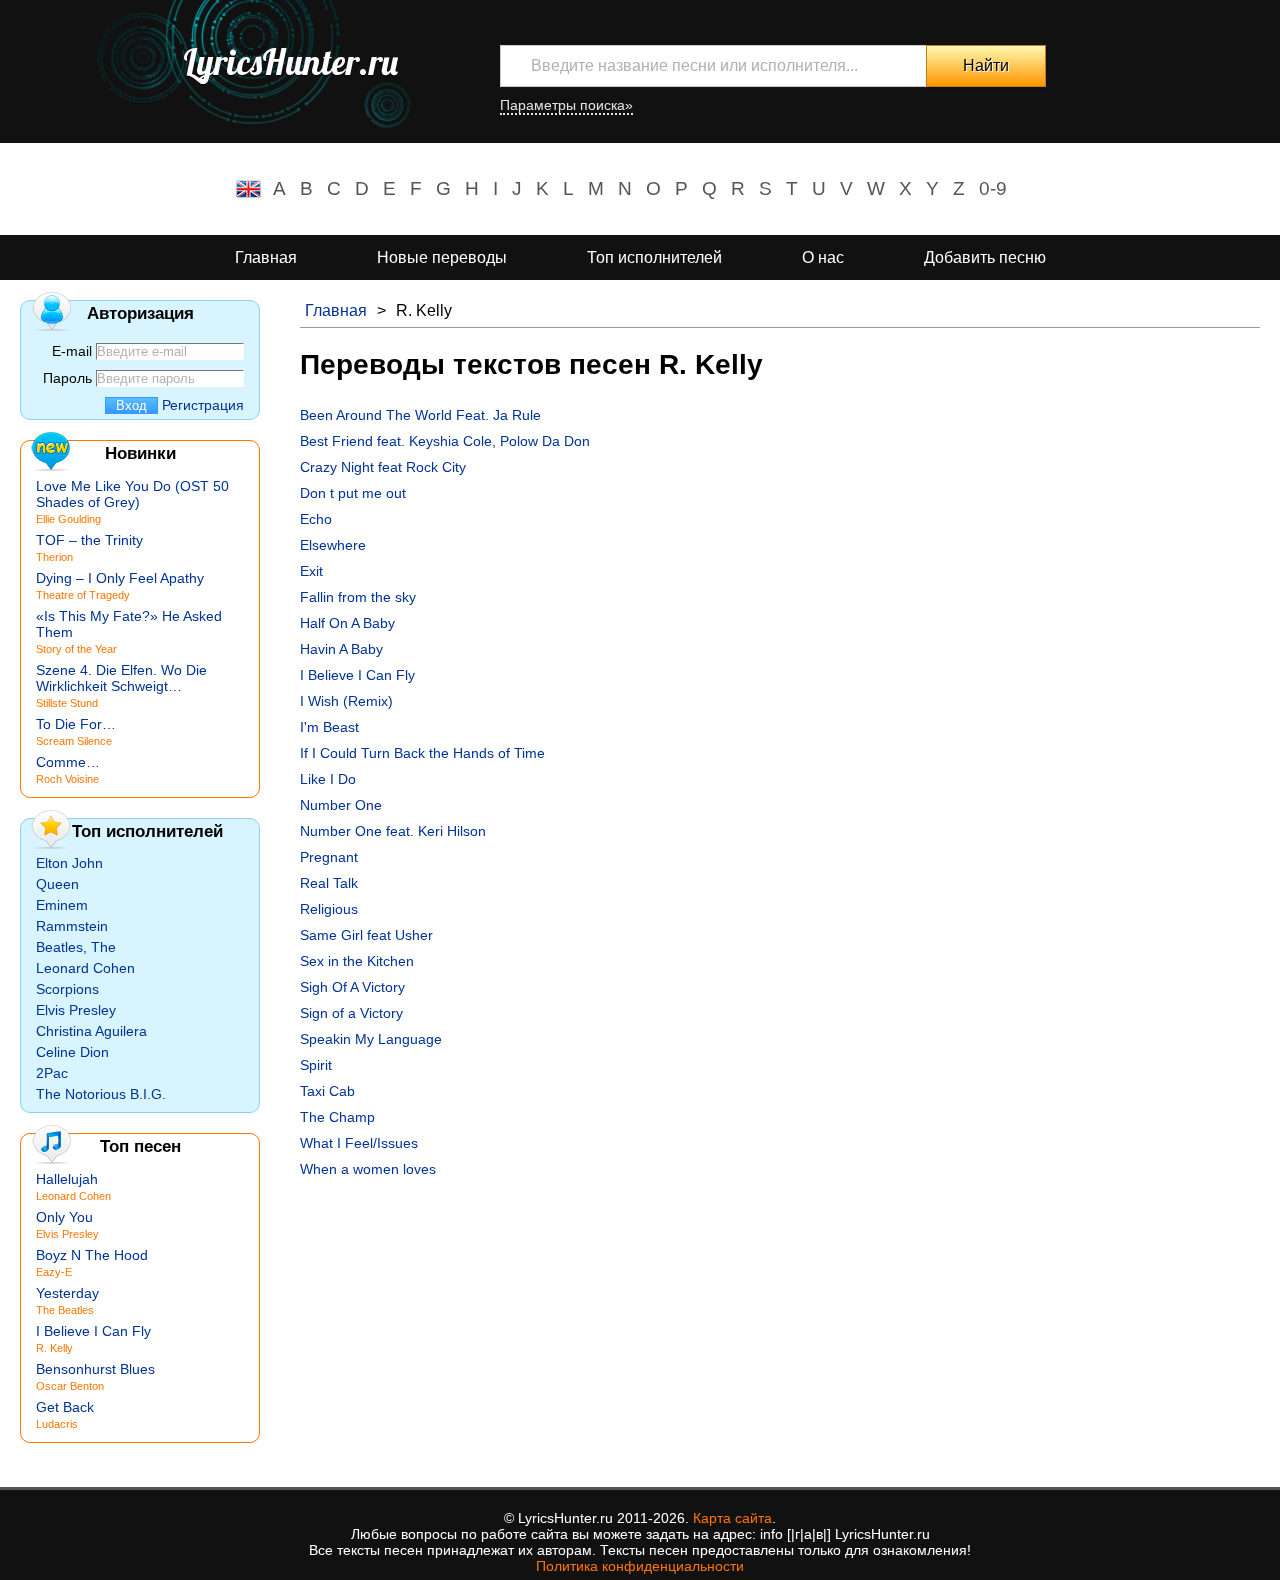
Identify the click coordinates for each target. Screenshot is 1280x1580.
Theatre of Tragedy (83, 595)
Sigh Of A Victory (352, 987)
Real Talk (329, 883)
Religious (329, 909)
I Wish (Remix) (346, 701)
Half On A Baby (347, 623)
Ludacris (57, 1424)
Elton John (69, 863)
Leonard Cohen (85, 968)
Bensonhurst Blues (95, 1369)
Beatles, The (76, 947)
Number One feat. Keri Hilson (393, 831)
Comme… (68, 762)
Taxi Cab (327, 1091)
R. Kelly (54, 1348)
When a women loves (368, 1169)
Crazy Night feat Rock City (383, 467)
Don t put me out (353, 493)
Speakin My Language (371, 1039)
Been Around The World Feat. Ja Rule (420, 415)
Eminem (62, 905)
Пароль (67, 378)
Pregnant (329, 857)
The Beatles (65, 1310)
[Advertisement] (780, 1327)
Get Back (65, 1407)
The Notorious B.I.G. (101, 1094)
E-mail (72, 351)
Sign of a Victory (351, 1013)
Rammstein (72, 926)
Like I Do (328, 779)
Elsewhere (333, 545)
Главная (266, 257)
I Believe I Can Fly (357, 675)
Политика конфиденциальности (640, 1566)
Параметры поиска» (566, 105)
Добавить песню (985, 257)
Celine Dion (72, 1052)
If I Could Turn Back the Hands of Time (422, 753)
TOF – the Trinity (89, 540)
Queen (57, 884)
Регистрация (203, 405)
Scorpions (67, 989)
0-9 (993, 188)
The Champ (337, 1117)
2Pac (52, 1073)
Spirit (316, 1065)
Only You (64, 1217)
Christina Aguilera (91, 1031)
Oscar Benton (70, 1386)
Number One (341, 805)
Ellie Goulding (68, 519)
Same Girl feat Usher (366, 935)
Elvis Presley (76, 1010)
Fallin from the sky (358, 597)
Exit (311, 571)
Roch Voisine (67, 779)
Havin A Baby (341, 649)
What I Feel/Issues (359, 1143)
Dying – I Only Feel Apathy (120, 578)
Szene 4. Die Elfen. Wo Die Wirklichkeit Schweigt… (121, 678)
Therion (54, 557)
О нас (823, 257)
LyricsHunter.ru (290, 62)
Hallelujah (67, 1179)
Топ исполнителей (654, 257)
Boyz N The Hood (92, 1255)
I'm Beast (329, 727)
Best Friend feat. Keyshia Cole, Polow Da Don (445, 441)
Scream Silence (74, 741)
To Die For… (76, 724)
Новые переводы (442, 257)
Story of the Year (76, 649)
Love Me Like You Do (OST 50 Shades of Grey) (132, 494)
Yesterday (67, 1293)
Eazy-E (54, 1272)
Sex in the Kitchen (357, 961)
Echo (316, 519)
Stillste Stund (67, 703)
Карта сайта (732, 1518)
